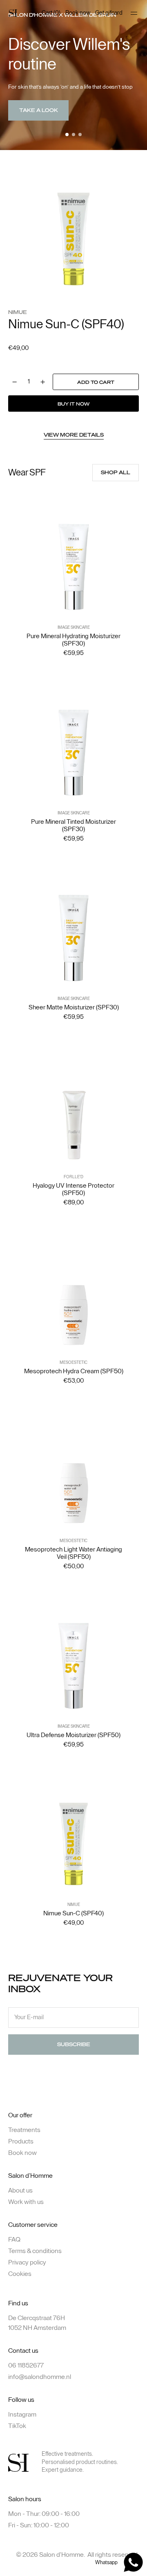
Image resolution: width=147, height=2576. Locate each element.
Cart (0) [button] (51, 13)
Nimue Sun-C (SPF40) (73, 1913)
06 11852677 (26, 2365)
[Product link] (73, 572)
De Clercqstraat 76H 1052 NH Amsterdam (37, 2323)
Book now (78, 13)
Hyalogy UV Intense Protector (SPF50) (73, 1189)
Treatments (24, 2130)
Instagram (22, 2415)
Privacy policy (27, 2262)
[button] (67, 135)
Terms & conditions (35, 2251)
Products (21, 2141)
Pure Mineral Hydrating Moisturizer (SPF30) (73, 640)
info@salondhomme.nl (40, 2377)
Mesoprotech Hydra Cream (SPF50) (74, 1371)
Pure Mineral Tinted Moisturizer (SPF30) (73, 825)
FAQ (14, 2240)
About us (20, 2190)
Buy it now (73, 404)
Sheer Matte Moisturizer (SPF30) (74, 1007)
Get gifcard (109, 13)
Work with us (26, 2202)
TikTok (17, 2426)
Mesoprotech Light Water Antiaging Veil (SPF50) (73, 1553)
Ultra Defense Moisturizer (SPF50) (73, 1735)
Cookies (20, 2274)
